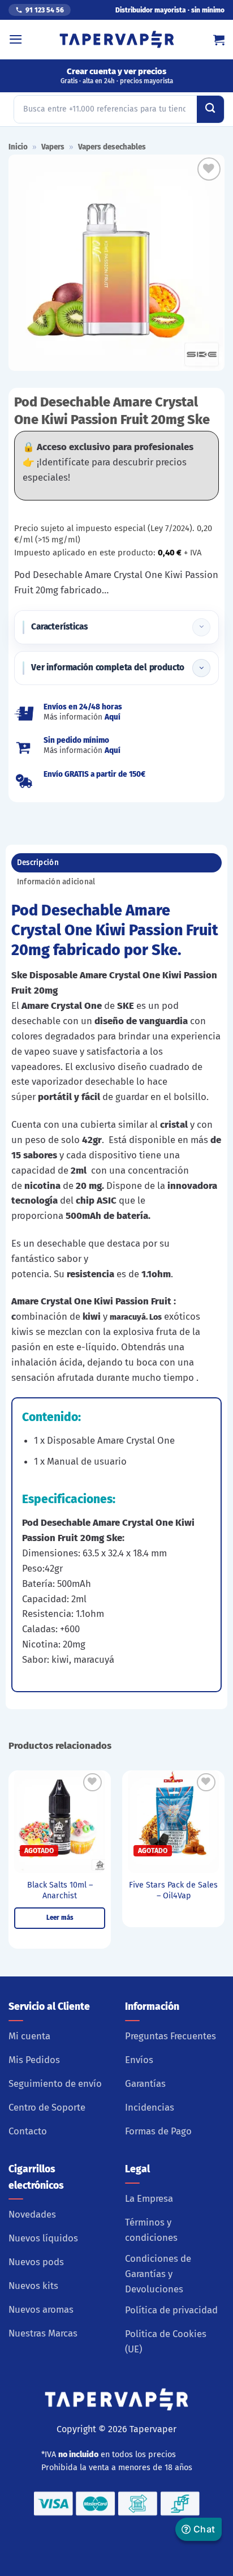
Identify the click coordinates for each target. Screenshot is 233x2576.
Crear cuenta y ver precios (117, 76)
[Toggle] (201, 627)
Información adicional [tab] (56, 882)
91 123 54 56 (45, 10)
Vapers (53, 147)
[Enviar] (210, 109)
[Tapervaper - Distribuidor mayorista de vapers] (117, 40)
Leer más (60, 1918)
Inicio (18, 147)
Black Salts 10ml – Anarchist (60, 1890)
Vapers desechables (112, 147)
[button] (16, 39)
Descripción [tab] (38, 863)
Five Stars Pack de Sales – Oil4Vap (173, 1890)
